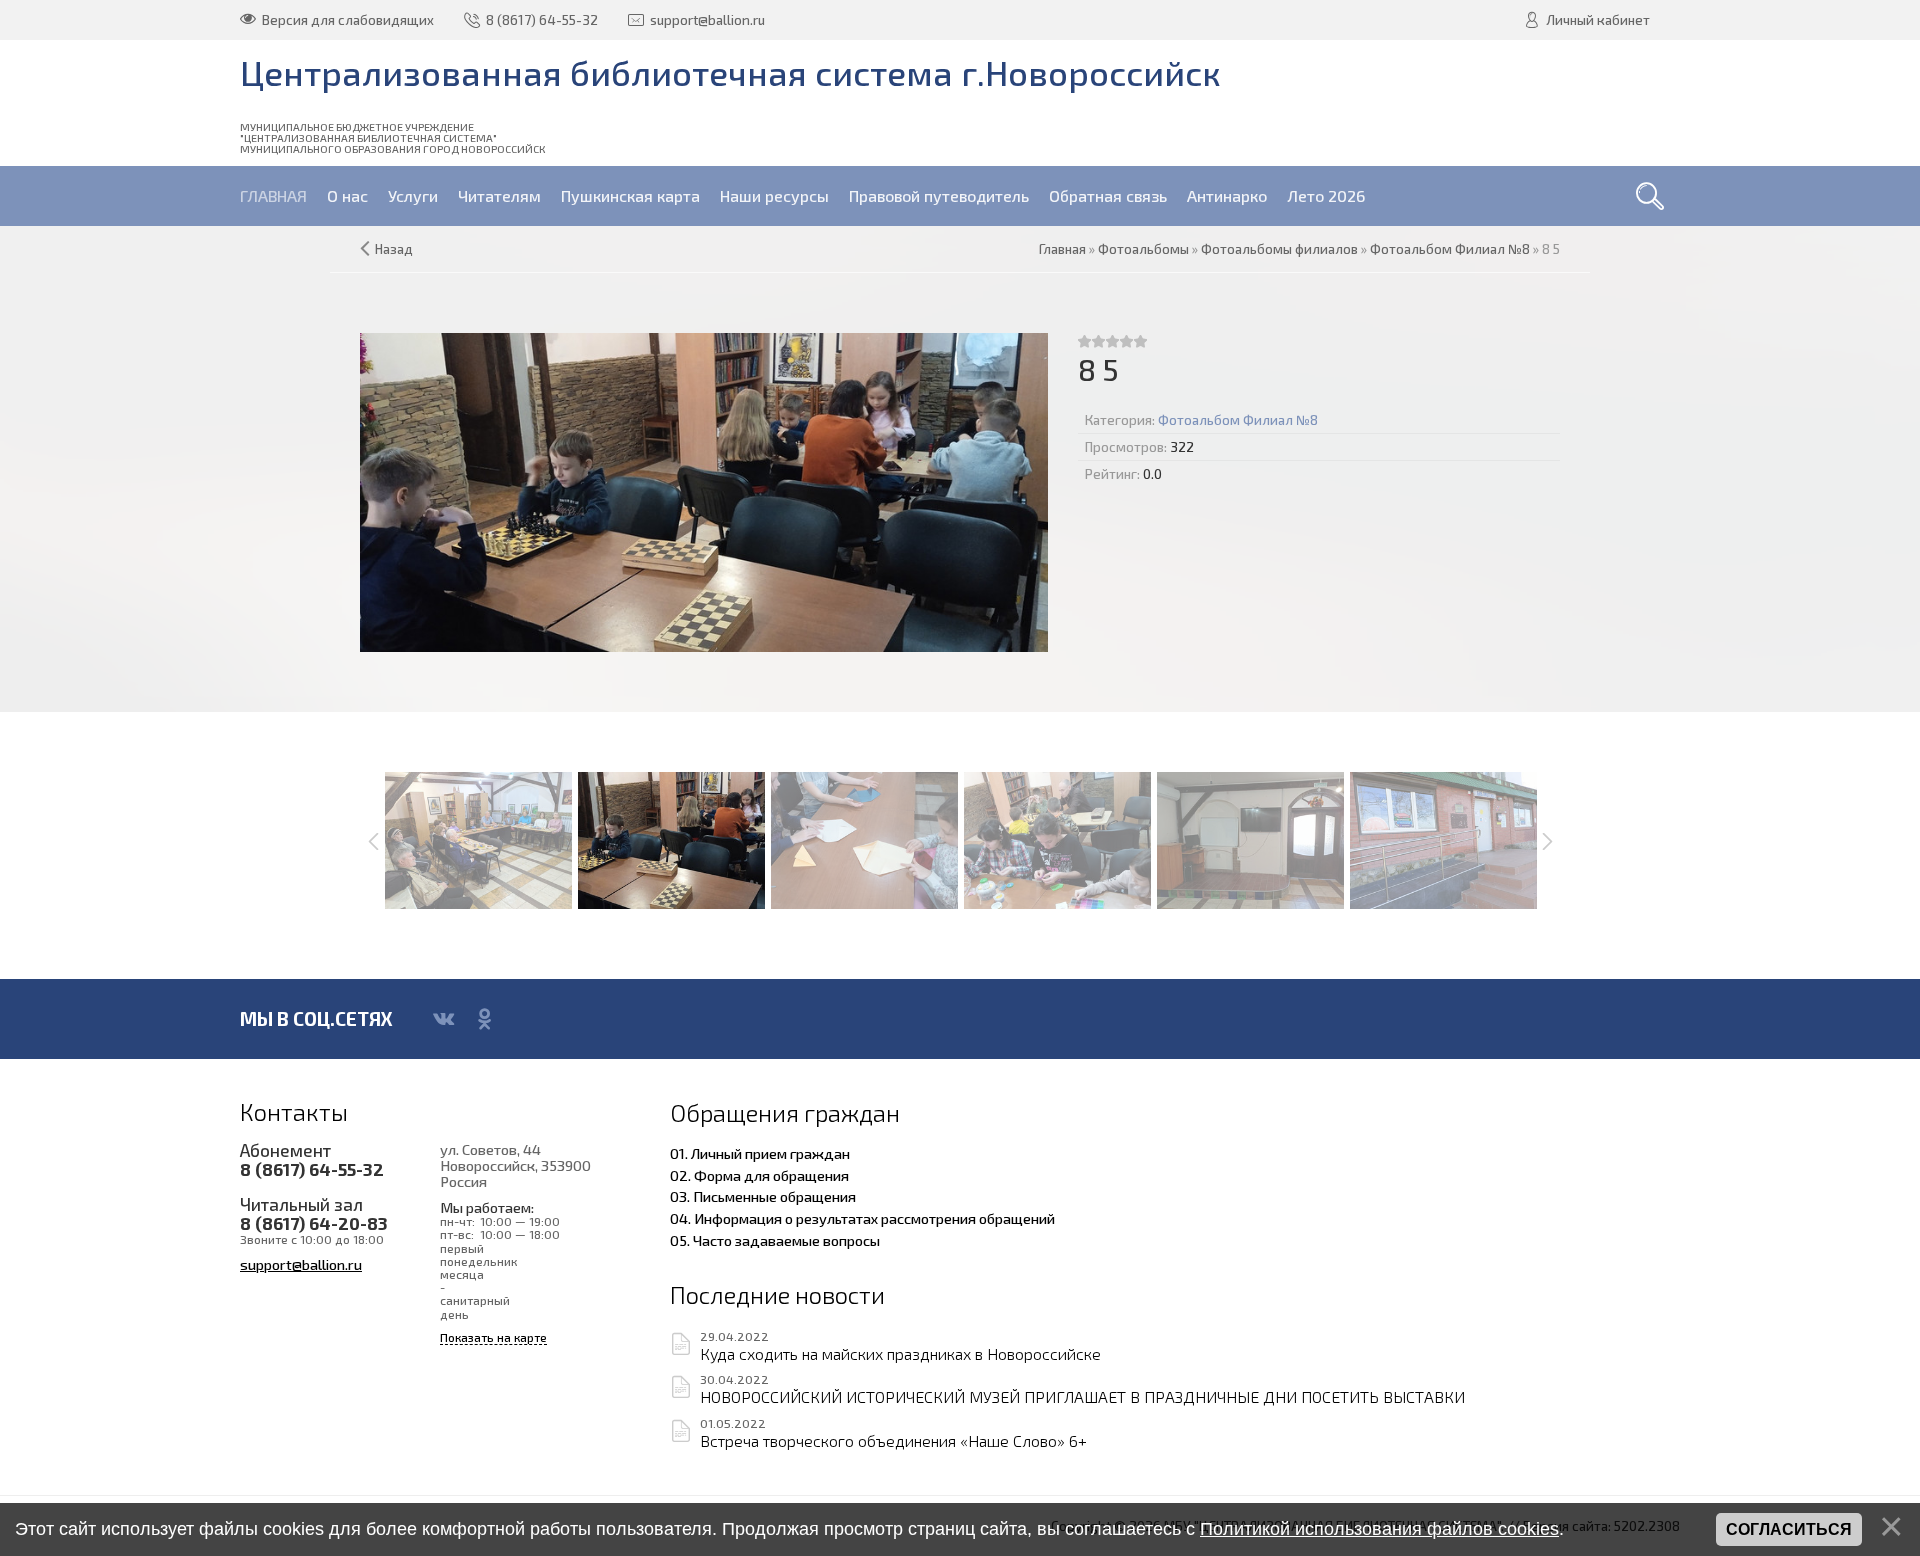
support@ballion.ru (301, 1264)
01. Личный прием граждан (760, 1153)
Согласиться (1789, 1529)
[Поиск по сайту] (1650, 196)
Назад (394, 249)
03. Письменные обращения (763, 1196)
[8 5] (704, 492)
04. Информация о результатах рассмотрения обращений (862, 1218)
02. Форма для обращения (759, 1175)
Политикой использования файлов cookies (1379, 1529)
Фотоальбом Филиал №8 (1238, 420)
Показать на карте (493, 1337)
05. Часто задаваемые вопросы (775, 1240)
